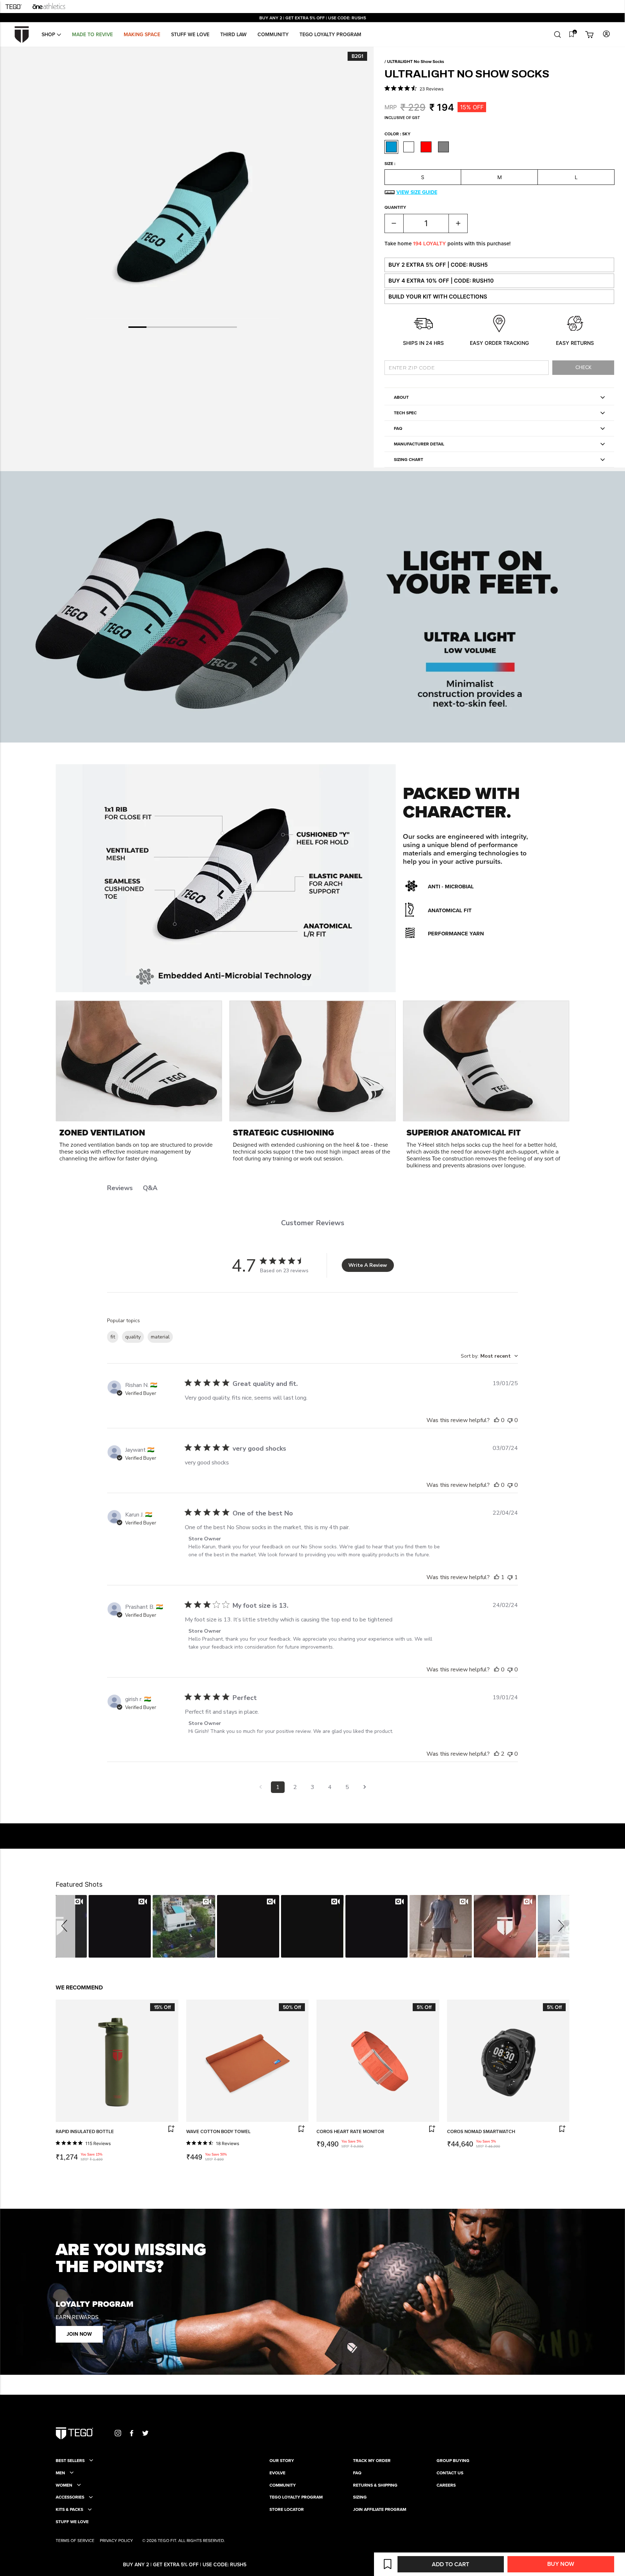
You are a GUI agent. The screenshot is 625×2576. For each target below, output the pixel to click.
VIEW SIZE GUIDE (417, 192)
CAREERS (446, 2485)
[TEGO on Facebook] (132, 2433)
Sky (391, 147)
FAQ (398, 428)
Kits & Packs (69, 2509)
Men (60, 2473)
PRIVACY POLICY (116, 2540)
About (401, 397)
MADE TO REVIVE (92, 34)
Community (273, 34)
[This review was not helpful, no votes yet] (510, 1420)
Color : (397, 134)
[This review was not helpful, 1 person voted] (510, 1577)
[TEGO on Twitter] (145, 2433)
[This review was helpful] (497, 1754)
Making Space (142, 34)
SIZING (360, 2497)
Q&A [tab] (150, 1188)
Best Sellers (70, 2461)
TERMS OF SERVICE (75, 2540)
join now (79, 2334)
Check (583, 367)
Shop (49, 34)
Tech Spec (405, 413)
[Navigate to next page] (365, 1787)
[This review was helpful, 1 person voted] (497, 1577)
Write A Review (368, 1265)
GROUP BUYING (453, 2461)
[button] (65, 1926)
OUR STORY (282, 2461)
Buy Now (561, 2564)
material (160, 1337)
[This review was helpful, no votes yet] (497, 1420)
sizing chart (409, 459)
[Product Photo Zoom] (183, 190)
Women (64, 2485)
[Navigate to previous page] (260, 1787)
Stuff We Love (190, 34)
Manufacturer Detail (419, 444)
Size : (390, 164)
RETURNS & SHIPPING (375, 2485)
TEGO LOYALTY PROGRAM (296, 2497)
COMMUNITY (283, 2485)
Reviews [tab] (120, 1188)
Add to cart (450, 2564)
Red (426, 147)
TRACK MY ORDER (372, 2461)
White (409, 147)
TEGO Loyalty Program (330, 34)
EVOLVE (277, 2473)
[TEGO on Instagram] (118, 2433)
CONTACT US (450, 2473)
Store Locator (287, 2509)
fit (113, 1337)
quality (133, 1337)
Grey (443, 147)
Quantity (395, 207)
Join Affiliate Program (380, 2509)
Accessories (70, 2497)
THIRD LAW (233, 34)
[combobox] (489, 1356)
